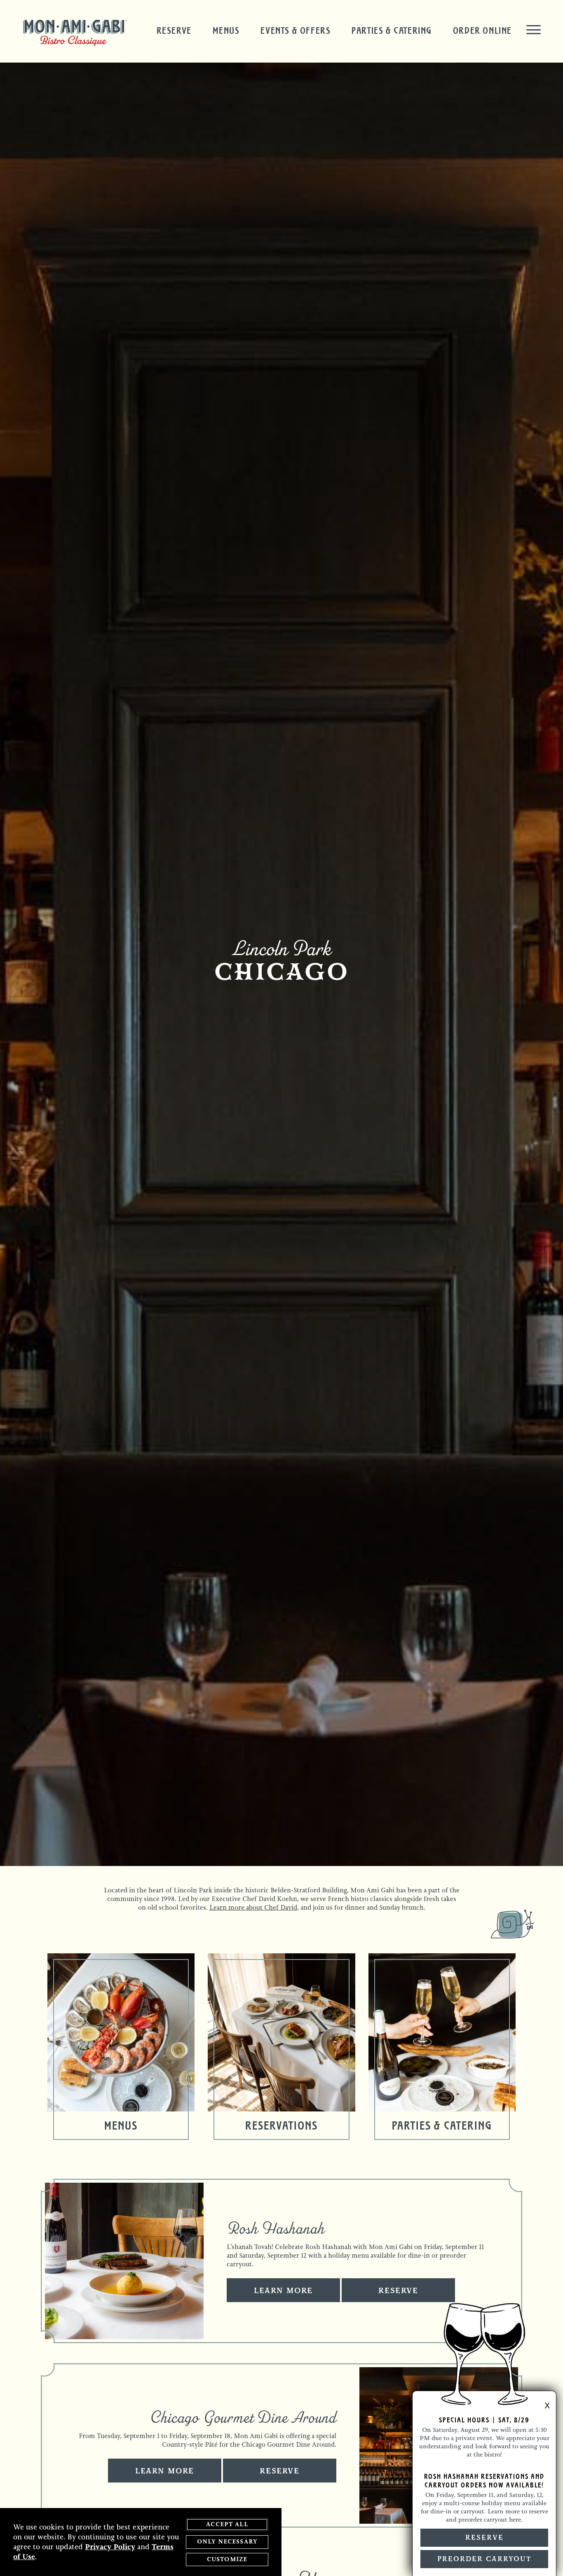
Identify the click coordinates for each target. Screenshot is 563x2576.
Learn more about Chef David (253, 1907)
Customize (227, 2559)
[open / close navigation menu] (534, 30)
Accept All (227, 2524)
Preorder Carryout (484, 2559)
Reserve (174, 30)
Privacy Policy (110, 2547)
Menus (226, 30)
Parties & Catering (392, 30)
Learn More (283, 2291)
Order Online (482, 30)
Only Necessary (227, 2542)
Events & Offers (296, 30)
